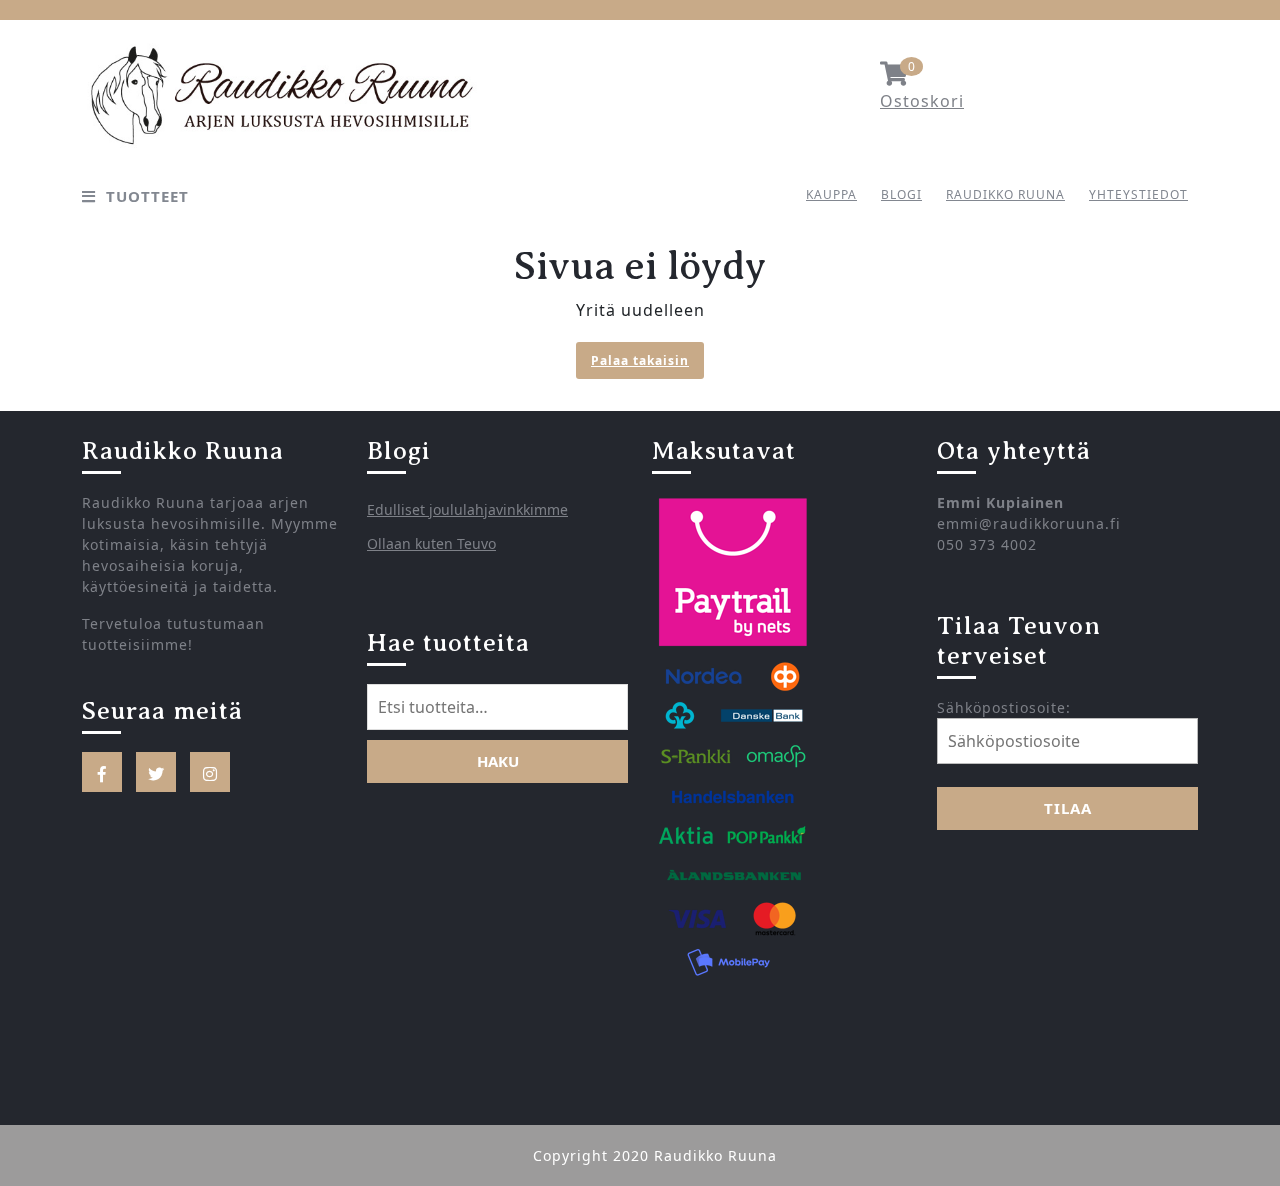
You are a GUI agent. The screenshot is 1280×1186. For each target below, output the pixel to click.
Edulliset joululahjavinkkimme (467, 509)
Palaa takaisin (647, 362)
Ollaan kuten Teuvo (431, 543)
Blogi (901, 194)
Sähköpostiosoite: (1004, 707)
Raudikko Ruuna (1005, 194)
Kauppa (831, 194)
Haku (498, 761)
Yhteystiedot (1138, 194)
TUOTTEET (147, 196)
